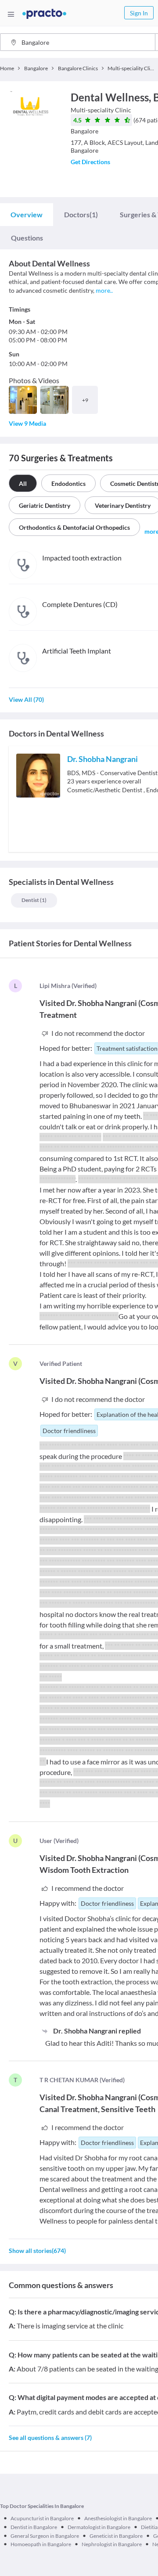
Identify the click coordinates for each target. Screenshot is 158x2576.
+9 (85, 400)
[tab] (27, 215)
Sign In (139, 13)
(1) (81, 214)
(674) (37, 2251)
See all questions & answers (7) (50, 2438)
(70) (26, 699)
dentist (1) (34, 900)
